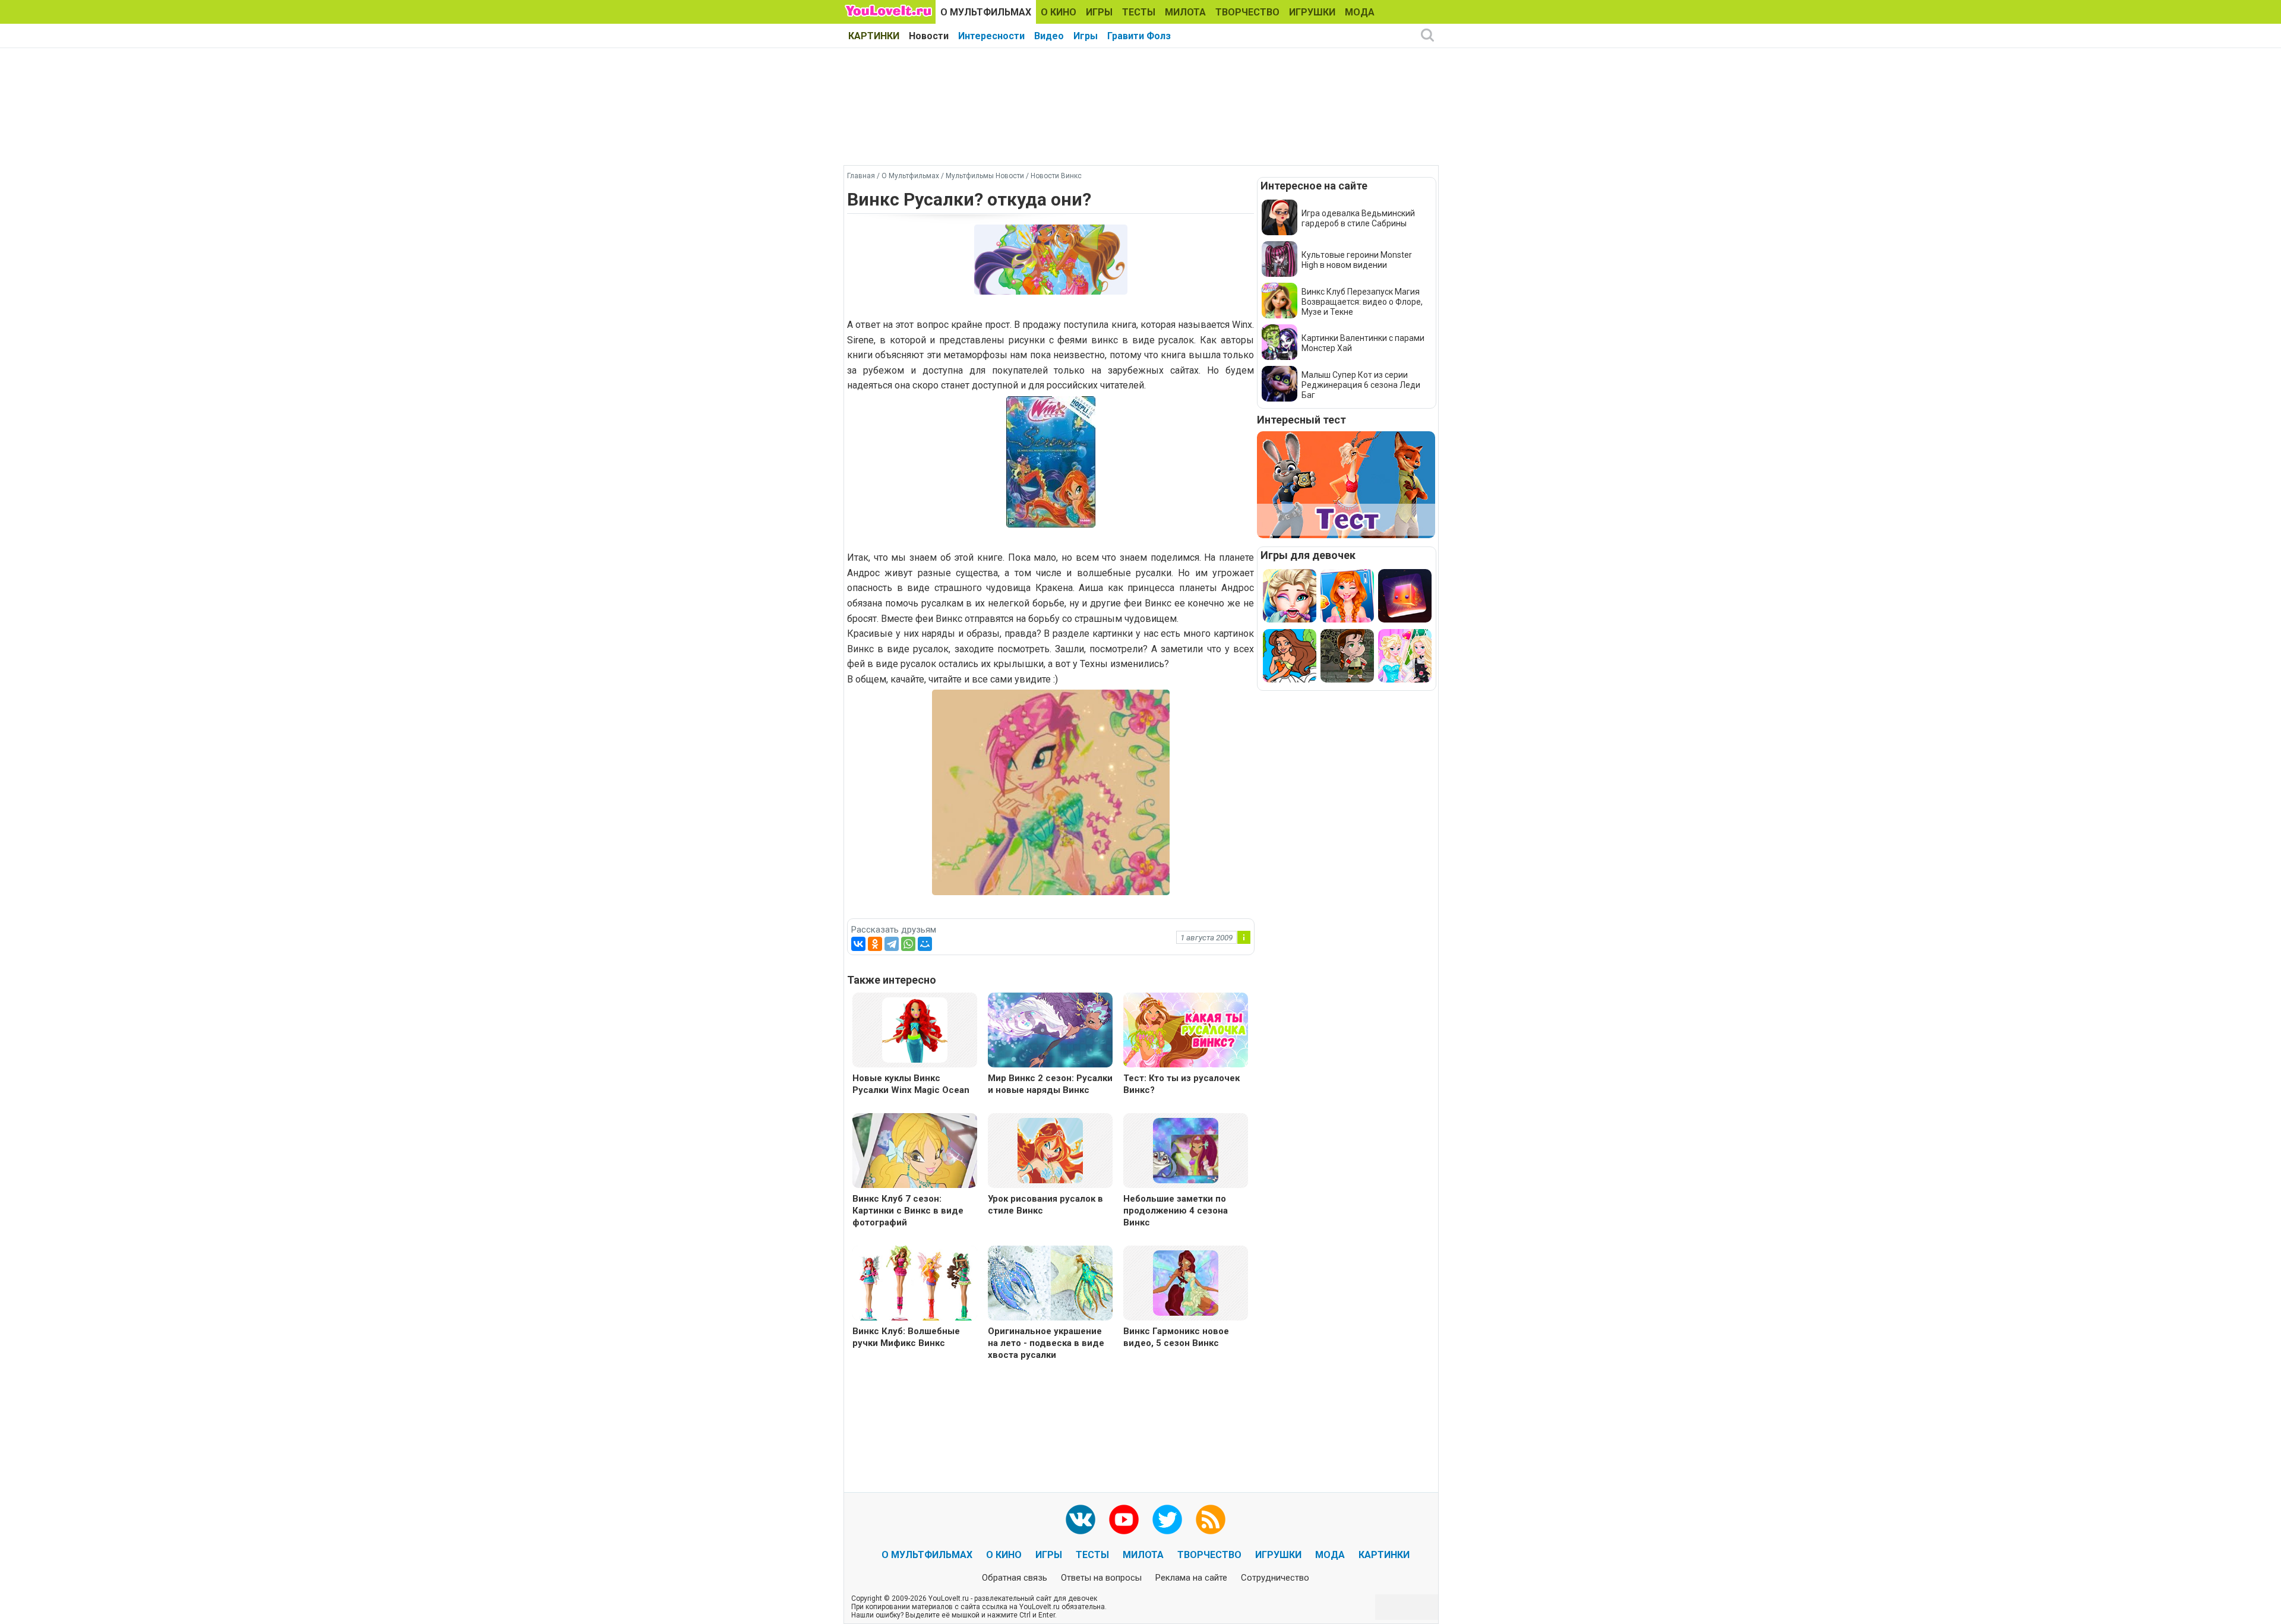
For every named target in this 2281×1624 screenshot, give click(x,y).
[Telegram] (892, 944)
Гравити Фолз (1139, 36)
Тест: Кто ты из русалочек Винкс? (1181, 1084)
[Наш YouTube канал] (1124, 1519)
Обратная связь (1015, 1578)
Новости (929, 36)
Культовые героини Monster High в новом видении (1357, 260)
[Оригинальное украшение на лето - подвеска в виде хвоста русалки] (1050, 1285)
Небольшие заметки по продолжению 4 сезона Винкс (1176, 1211)
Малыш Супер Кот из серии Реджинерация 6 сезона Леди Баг (1361, 385)
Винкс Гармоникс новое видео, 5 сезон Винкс (1176, 1337)
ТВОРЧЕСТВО (1247, 12)
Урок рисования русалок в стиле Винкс (1045, 1205)
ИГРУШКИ (1312, 12)
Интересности (991, 36)
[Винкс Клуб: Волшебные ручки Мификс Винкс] (915, 1285)
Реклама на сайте (1191, 1578)
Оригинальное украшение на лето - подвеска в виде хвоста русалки (1046, 1343)
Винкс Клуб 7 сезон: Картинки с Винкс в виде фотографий (908, 1211)
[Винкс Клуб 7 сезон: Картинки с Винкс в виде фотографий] (915, 1152)
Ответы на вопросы (1101, 1578)
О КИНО (1059, 12)
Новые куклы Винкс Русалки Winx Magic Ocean (911, 1084)
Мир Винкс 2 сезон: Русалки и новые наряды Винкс (1050, 1084)
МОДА (1360, 12)
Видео (1049, 36)
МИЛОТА (1185, 12)
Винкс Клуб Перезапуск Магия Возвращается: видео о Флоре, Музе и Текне (1362, 302)
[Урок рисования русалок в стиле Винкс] (1050, 1150)
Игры (1086, 36)
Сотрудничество (1275, 1578)
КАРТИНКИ (874, 36)
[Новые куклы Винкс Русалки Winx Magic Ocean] (915, 1029)
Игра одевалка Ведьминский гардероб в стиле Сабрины (1358, 218)
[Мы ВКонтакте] (1081, 1519)
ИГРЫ (1099, 12)
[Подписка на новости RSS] (1211, 1519)
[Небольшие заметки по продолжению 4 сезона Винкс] (1186, 1150)
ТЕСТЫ (1139, 12)
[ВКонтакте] (858, 944)
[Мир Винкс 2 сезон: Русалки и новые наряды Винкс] (1050, 1031)
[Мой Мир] (925, 944)
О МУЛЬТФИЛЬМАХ (986, 12)
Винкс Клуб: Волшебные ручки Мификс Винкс (906, 1337)
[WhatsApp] (908, 944)
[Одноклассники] (875, 944)
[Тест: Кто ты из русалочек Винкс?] (1186, 1031)
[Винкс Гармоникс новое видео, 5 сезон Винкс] (1186, 1282)
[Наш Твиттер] (1167, 1519)
